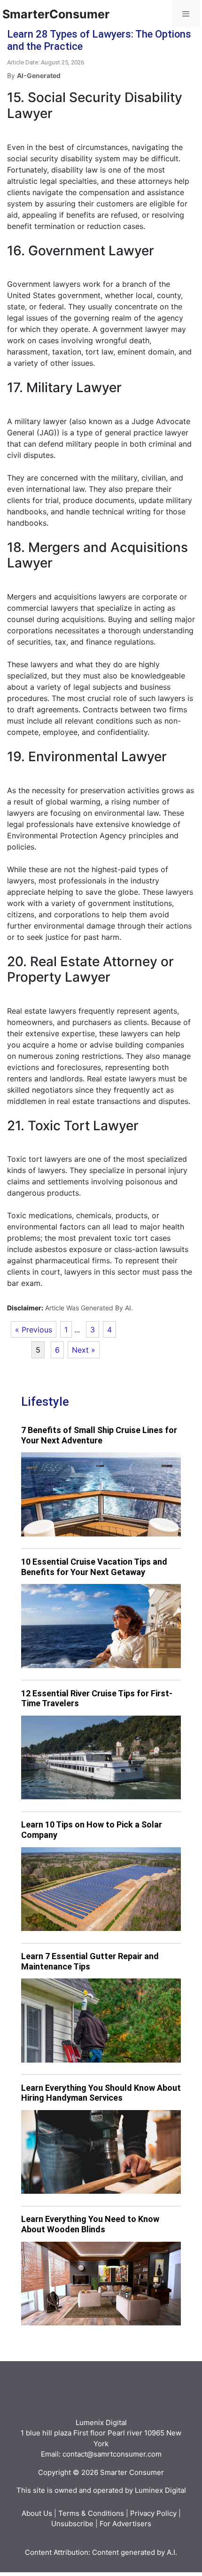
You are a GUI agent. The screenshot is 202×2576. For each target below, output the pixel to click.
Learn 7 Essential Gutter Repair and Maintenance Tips (90, 1961)
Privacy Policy (153, 2513)
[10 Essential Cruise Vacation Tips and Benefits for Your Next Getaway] (101, 1626)
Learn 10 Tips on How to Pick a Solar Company (92, 1830)
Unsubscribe (72, 2524)
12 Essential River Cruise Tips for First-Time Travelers (97, 1698)
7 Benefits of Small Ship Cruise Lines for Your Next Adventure (99, 1435)
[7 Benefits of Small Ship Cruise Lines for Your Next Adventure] (101, 1494)
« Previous (34, 1330)
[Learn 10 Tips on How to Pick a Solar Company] (101, 1889)
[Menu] (186, 14)
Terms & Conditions (91, 2513)
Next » (84, 1350)
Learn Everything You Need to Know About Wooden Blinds (90, 2224)
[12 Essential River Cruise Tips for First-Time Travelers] (101, 1758)
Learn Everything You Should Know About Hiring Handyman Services (101, 2093)
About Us (37, 2513)
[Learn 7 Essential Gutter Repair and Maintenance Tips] (101, 2021)
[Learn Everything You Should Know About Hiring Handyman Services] (101, 2152)
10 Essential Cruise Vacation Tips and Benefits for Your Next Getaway (94, 1567)
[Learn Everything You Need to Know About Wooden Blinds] (101, 2284)
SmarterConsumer (56, 14)
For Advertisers (125, 2524)
